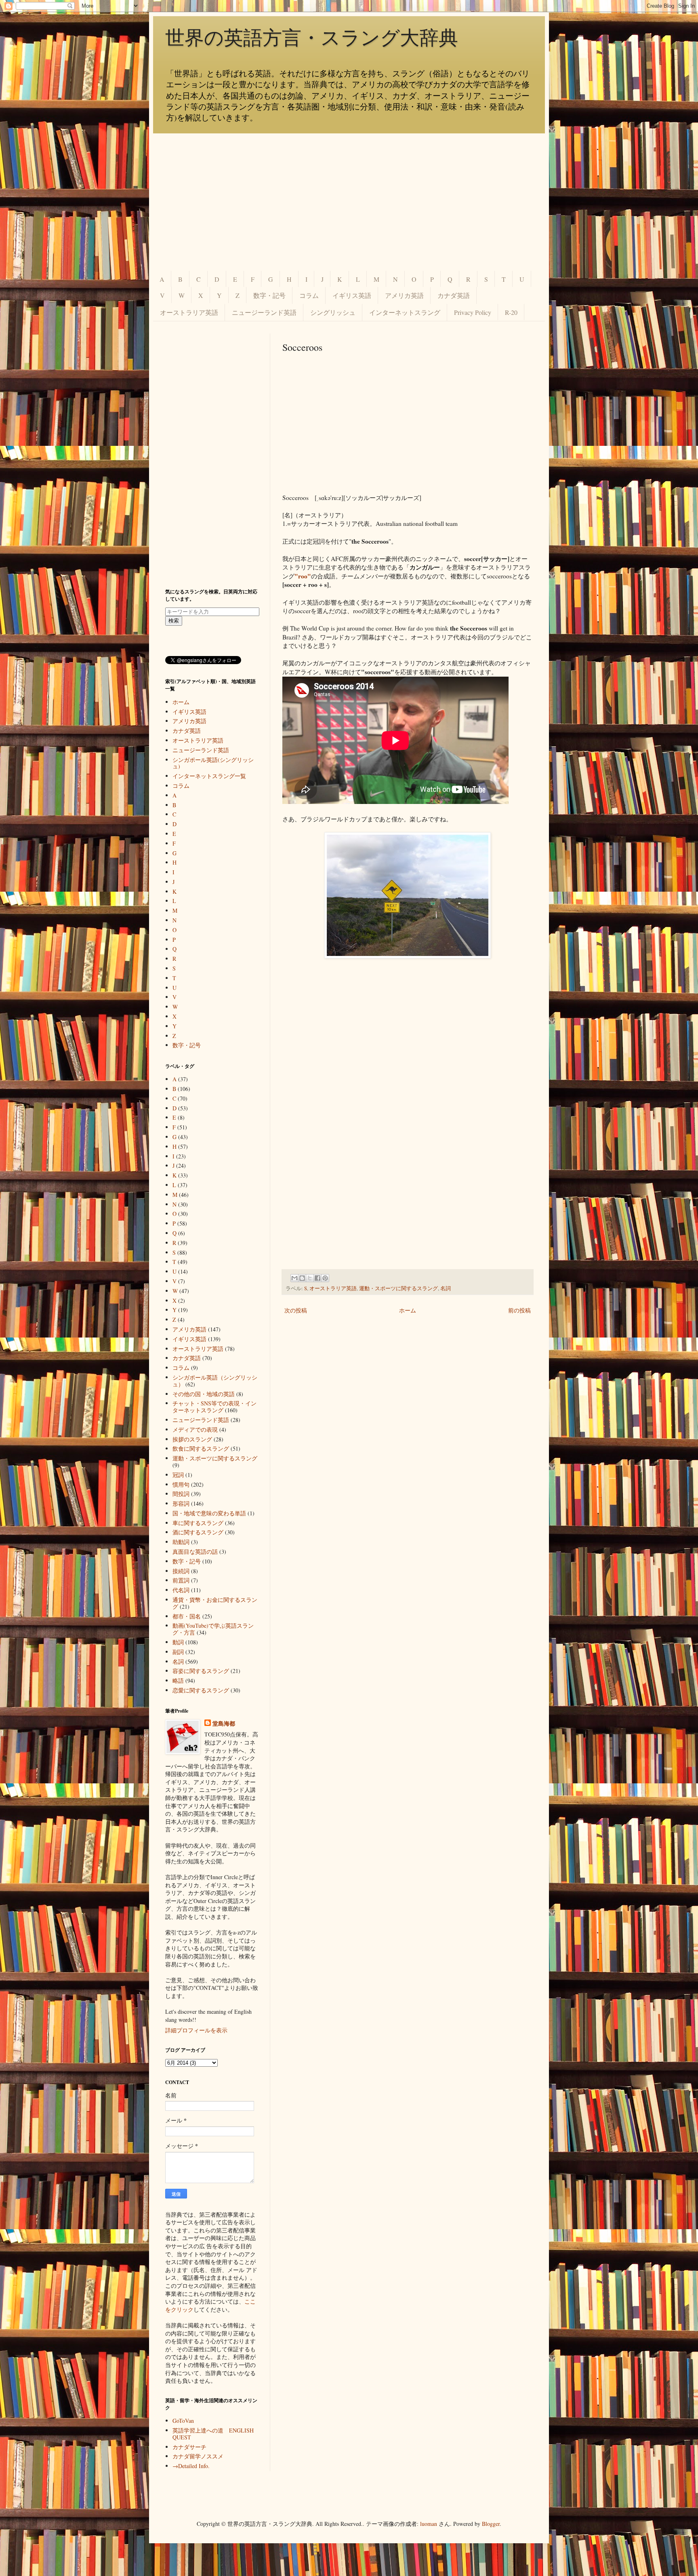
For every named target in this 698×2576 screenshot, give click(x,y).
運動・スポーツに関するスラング (398, 1288)
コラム (309, 295)
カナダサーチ (189, 2447)
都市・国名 (187, 1616)
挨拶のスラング (192, 1439)
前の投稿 (519, 1310)
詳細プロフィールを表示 (196, 2030)
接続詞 (181, 1571)
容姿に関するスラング (201, 1671)
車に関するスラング (198, 1523)
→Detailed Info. (191, 2466)
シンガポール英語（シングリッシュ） (215, 1381)
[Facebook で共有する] (317, 1278)
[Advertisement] (349, 202)
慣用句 (181, 1484)
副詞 (178, 1652)
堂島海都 (224, 1724)
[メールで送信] (294, 1278)
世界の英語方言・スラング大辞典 (312, 38)
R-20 (511, 312)
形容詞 (181, 1503)
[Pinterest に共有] (325, 1278)
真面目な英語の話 (195, 1552)
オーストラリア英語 (189, 312)
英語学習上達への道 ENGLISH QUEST (213, 2434)
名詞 (446, 1288)
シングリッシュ (333, 312)
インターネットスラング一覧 (209, 776)
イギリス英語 (352, 295)
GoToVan (183, 2421)
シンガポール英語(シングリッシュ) (213, 763)
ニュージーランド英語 (264, 312)
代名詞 (181, 1590)
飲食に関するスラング (201, 1448)
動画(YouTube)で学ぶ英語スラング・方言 (213, 1629)
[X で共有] (310, 1278)
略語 (178, 1680)
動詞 (178, 1642)
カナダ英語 (454, 295)
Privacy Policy (473, 312)
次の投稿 (296, 1310)
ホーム (408, 1310)
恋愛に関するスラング (201, 1690)
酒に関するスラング (198, 1532)
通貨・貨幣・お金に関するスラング (215, 1603)
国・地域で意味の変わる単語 (209, 1513)
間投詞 (181, 1494)
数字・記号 (269, 295)
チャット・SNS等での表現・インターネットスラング (214, 1407)
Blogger (491, 2524)
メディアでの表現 (195, 1429)
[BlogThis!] (302, 1278)
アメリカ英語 (404, 295)
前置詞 (181, 1580)
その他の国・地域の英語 (204, 1394)
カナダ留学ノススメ (198, 2456)
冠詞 (178, 1475)
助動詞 (181, 1542)
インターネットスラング (405, 312)
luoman (429, 2524)
